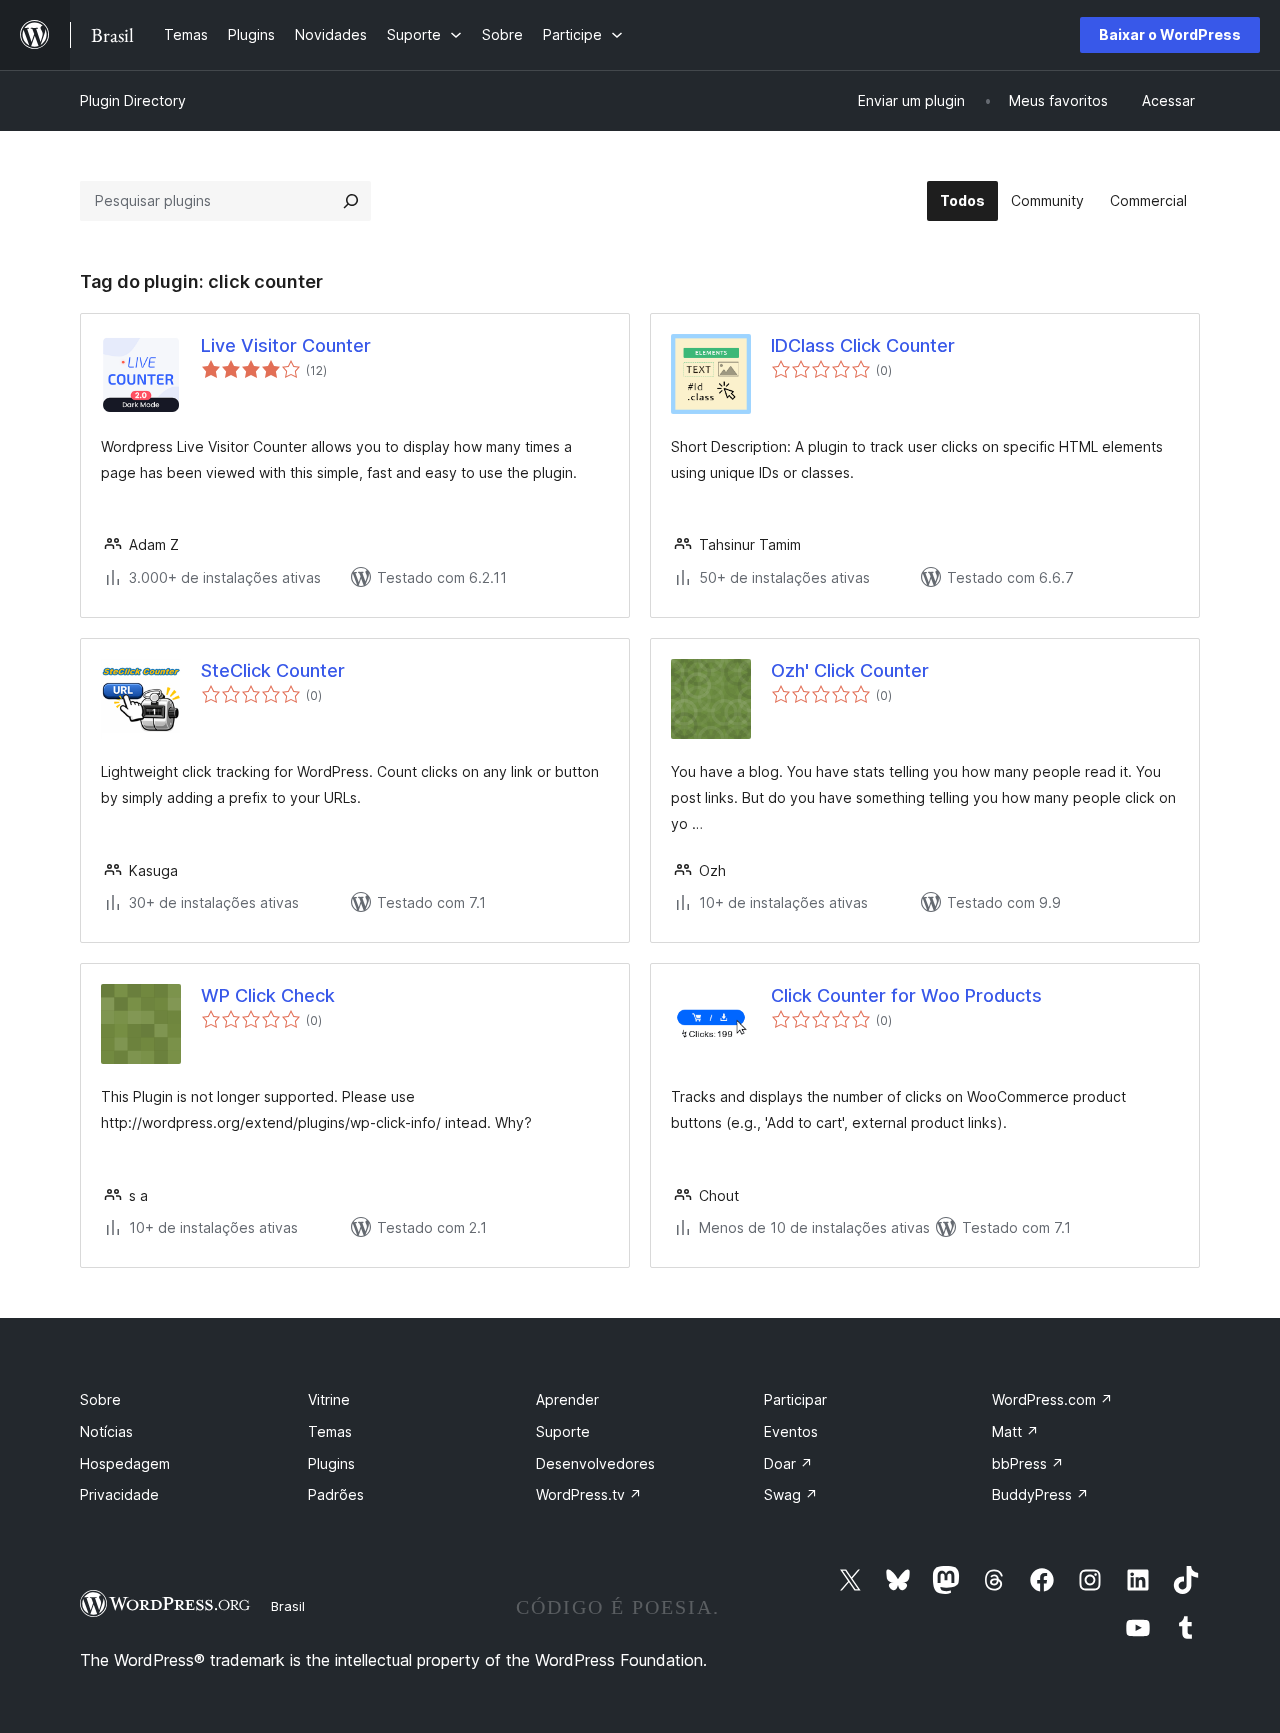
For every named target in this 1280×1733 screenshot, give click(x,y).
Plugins (331, 1463)
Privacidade (119, 1494)
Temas (330, 1431)
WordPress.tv (589, 1494)
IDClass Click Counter (863, 345)
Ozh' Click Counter (850, 670)
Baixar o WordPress (1170, 34)
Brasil (288, 1606)
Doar (788, 1463)
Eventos (791, 1431)
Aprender (567, 1399)
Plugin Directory (133, 100)
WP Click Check (268, 995)
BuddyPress (1040, 1494)
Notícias (106, 1431)
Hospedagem (125, 1463)
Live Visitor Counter (286, 345)
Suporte (563, 1431)
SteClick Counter (273, 670)
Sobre (100, 1399)
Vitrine (329, 1399)
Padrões (336, 1494)
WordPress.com (1052, 1399)
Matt (1015, 1431)
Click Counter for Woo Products (906, 995)
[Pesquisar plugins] (351, 201)
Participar (795, 1399)
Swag (791, 1494)
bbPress (1028, 1463)
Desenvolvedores (595, 1463)
